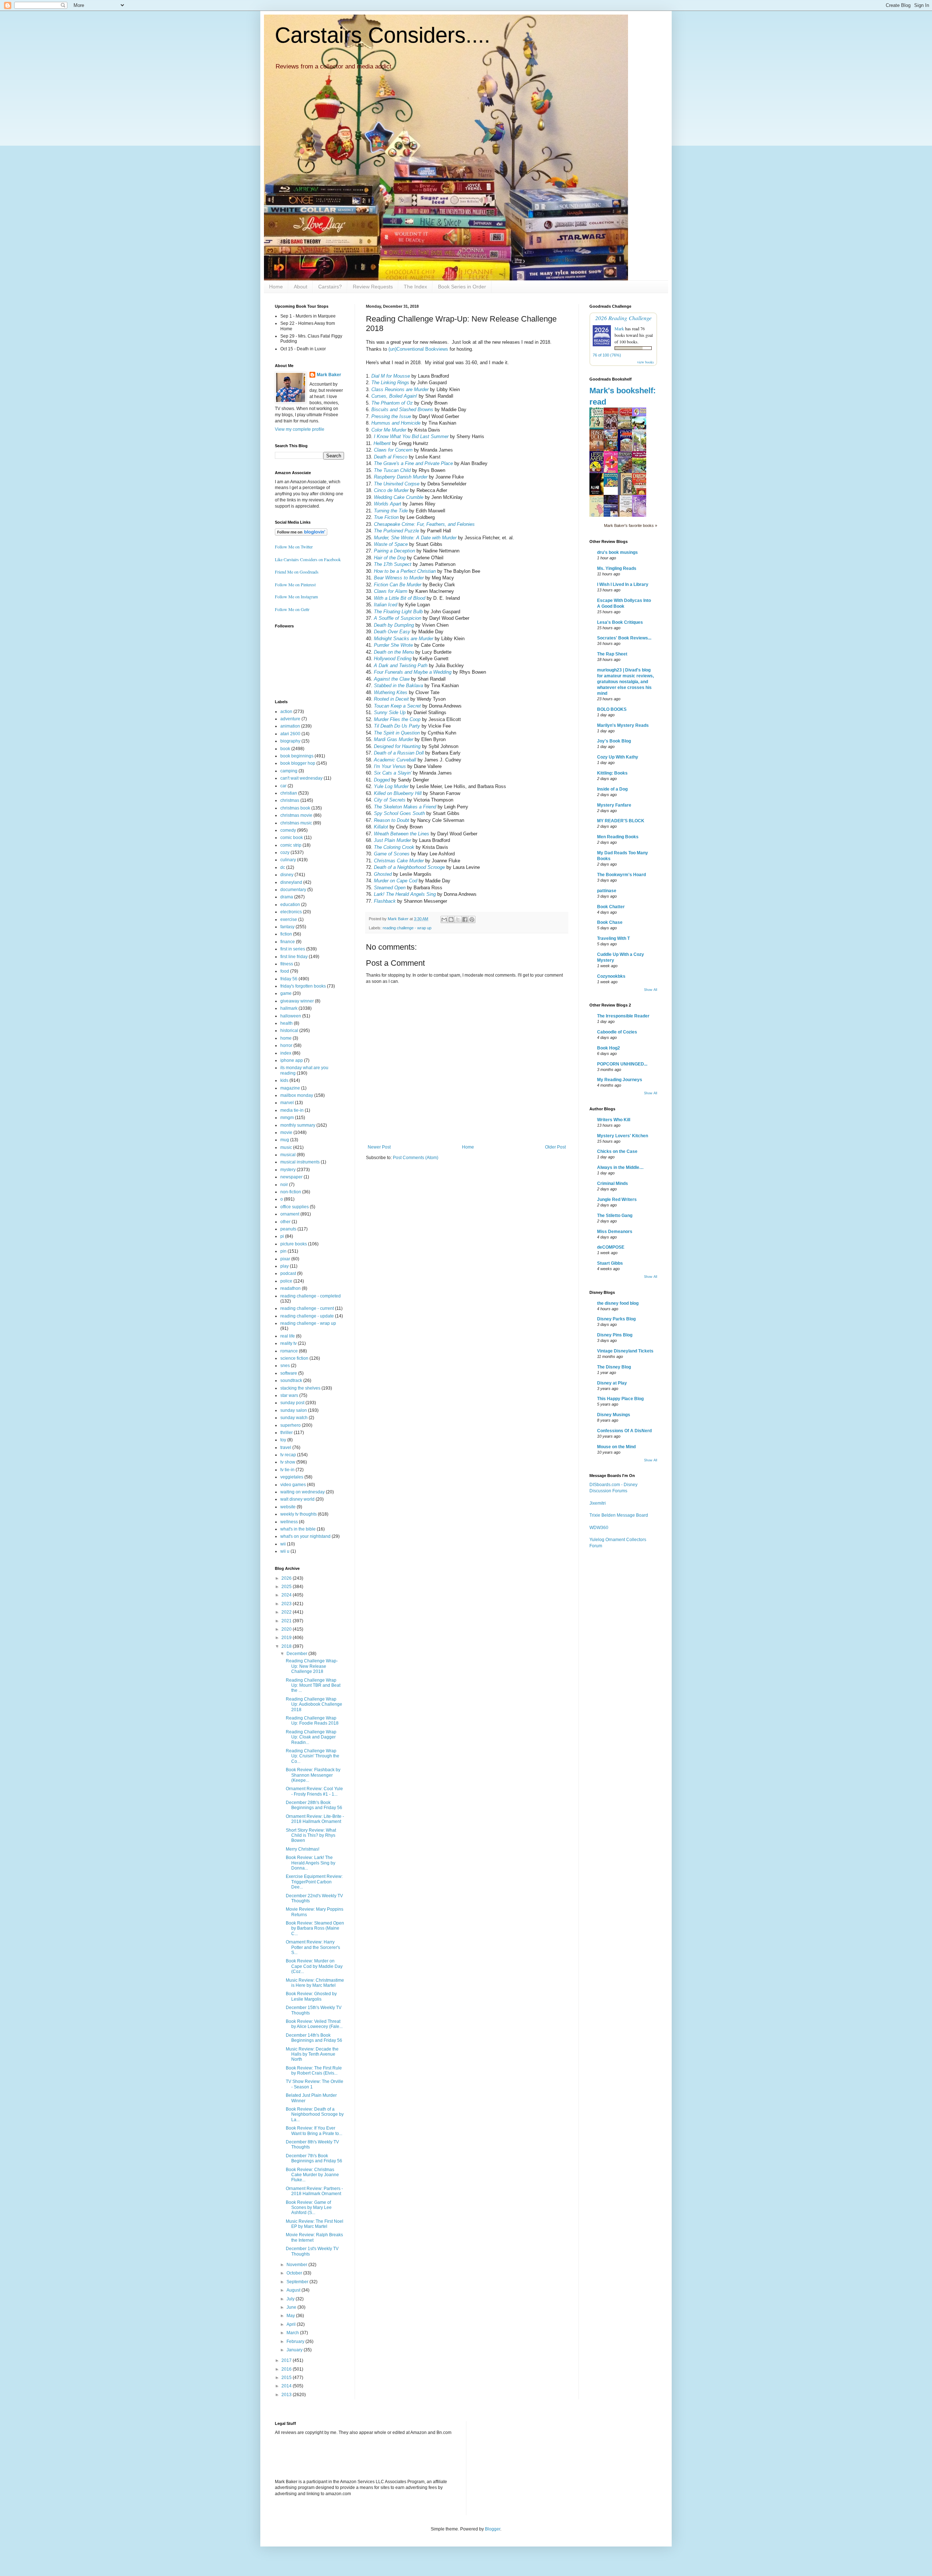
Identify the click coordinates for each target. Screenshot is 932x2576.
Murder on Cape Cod (396, 881)
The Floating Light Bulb (398, 612)
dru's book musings (617, 552)
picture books (294, 1244)
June (292, 2307)
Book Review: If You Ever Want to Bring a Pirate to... (314, 2131)
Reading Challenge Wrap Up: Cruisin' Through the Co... (313, 1756)
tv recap (288, 1455)
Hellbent (382, 443)
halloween (291, 1016)
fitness (287, 964)
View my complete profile (300, 429)
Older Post (555, 1147)
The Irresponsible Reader (623, 1016)
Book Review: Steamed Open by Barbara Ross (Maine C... (315, 1928)
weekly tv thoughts (299, 1514)
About (301, 287)
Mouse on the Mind (616, 1447)
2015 (287, 2378)
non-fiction (291, 1192)
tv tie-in (287, 1470)
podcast (288, 1273)
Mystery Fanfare (614, 805)
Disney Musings (614, 1415)
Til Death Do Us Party (397, 726)
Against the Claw (392, 679)
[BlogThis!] (451, 919)
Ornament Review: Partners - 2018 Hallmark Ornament (314, 2191)
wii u (285, 1551)
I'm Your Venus (390, 766)
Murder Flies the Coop (397, 719)
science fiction (294, 1358)
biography (290, 741)
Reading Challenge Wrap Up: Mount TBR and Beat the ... (313, 1685)
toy (283, 1440)
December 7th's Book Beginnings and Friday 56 (314, 2158)
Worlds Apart (388, 504)
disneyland (291, 882)
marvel (287, 1103)
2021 (287, 1621)
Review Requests (373, 287)
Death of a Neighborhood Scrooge (409, 867)
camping (289, 771)
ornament (290, 1214)
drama (287, 897)
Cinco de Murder (391, 490)
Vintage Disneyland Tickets (625, 1351)
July (291, 2299)
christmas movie (296, 815)
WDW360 (599, 1528)
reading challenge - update (307, 1316)
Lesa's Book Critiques (620, 622)
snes (285, 1366)
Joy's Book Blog (614, 741)
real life (288, 1336)
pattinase (607, 891)
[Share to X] (458, 919)
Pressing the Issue (391, 416)
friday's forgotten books (303, 986)
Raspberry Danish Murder (401, 477)
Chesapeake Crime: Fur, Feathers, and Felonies (424, 524)
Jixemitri (598, 1503)
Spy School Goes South (399, 813)
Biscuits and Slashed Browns (402, 409)
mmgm (287, 1118)
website (288, 1507)
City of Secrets (390, 800)
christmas (290, 800)
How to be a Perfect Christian (405, 571)
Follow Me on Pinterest (295, 584)
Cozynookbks (611, 976)
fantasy (287, 927)
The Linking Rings (390, 383)
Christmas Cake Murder (399, 861)
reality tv (289, 1343)
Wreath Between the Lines (402, 834)
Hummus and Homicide (396, 423)
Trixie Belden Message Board (619, 1515)
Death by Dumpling (394, 625)
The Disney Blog (614, 1367)
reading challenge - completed (311, 1296)
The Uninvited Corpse (397, 484)
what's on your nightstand (305, 1536)
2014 (287, 2386)
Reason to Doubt (392, 820)
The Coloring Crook (394, 847)
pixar (285, 1259)
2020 (287, 1629)
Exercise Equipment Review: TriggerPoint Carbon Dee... (314, 1882)
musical (288, 1155)
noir (284, 1185)
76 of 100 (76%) (607, 355)
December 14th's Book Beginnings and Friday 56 (314, 2038)
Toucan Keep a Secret (397, 706)
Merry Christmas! (303, 1849)
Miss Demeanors (615, 1232)
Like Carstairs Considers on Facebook (308, 559)
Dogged (382, 780)
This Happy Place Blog (620, 1399)
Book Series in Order (462, 287)
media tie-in (292, 1110)
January (295, 2350)
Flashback (385, 901)
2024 (287, 1595)
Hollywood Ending (393, 659)
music (286, 1147)
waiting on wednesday (303, 1492)
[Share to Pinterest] (472, 919)
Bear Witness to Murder (399, 578)
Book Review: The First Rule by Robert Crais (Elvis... (314, 2071)
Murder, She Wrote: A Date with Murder (415, 538)
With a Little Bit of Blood (400, 598)
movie (286, 1133)
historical (289, 1031)
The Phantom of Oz (392, 403)
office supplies (295, 1207)
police (286, 1281)
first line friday (294, 957)
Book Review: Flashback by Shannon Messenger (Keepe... (313, 1775)
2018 (287, 1646)
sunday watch (294, 1418)
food (285, 971)
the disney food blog (618, 1303)
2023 (287, 1604)
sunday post (292, 1403)
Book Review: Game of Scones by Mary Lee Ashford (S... (309, 2208)
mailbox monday (297, 1095)
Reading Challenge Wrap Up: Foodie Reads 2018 (312, 1721)
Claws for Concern (393, 450)
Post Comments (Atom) (416, 1158)
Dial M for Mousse (391, 376)
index (286, 1053)
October (295, 2273)
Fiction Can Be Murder (398, 585)
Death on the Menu (394, 652)
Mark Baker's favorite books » (631, 525)
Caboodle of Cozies (617, 1032)
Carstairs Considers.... (383, 35)
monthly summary (298, 1125)
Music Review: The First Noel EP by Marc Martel (315, 2224)
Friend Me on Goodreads (297, 572)
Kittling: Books (612, 773)
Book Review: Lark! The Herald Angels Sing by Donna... (311, 1863)
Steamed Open (390, 888)
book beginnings (297, 756)
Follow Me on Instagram (296, 596)
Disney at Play (612, 1383)
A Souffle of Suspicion (398, 618)
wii (283, 1544)
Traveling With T (613, 938)
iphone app (292, 1060)
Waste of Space (391, 544)
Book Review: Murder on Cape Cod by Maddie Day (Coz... (314, 1966)
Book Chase (610, 922)
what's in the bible (298, 1529)
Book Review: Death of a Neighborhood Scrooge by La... (315, 2114)
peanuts (288, 1229)
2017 (287, 2360)
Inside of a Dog (612, 789)
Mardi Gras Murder (394, 739)
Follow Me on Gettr (292, 609)
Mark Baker (329, 375)
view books (645, 362)
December (297, 1654)
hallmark (289, 1008)
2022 (287, 1612)
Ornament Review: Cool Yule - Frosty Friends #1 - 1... (314, 1791)
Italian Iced (386, 605)
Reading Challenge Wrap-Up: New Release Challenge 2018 (312, 1666)
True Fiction (386, 517)
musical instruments (300, 1162)
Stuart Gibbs (610, 1263)
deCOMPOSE (611, 1247)
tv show (288, 1462)
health (287, 1023)
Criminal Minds (613, 1183)
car (283, 786)
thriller (287, 1433)
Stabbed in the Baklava (398, 686)
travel (286, 1447)
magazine (290, 1088)
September (298, 2282)
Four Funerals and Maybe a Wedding (413, 672)
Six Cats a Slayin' (393, 773)
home (286, 1038)
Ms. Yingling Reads (617, 568)
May (291, 2316)
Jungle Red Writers (617, 1200)
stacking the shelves (300, 1388)
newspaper (291, 1177)
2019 (287, 1638)
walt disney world (297, 1499)
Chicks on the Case (617, 1151)
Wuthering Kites (391, 692)
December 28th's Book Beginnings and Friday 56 (314, 1805)
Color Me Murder (389, 430)
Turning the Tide (391, 511)
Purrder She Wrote (393, 645)
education (290, 905)
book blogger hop (298, 763)
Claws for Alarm (391, 591)
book (285, 749)
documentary (293, 890)
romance (289, 1351)
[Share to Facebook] (465, 919)
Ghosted (383, 874)
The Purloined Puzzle (396, 531)
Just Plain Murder (392, 840)
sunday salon (294, 1410)
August (294, 2290)
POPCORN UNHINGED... (622, 1064)
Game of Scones (392, 854)
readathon (291, 1288)
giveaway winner (297, 1001)
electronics (291, 912)
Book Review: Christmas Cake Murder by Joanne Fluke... (312, 2175)
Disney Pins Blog (615, 1335)
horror (286, 1045)
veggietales (292, 1477)
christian (289, 793)
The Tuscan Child (392, 470)
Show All (651, 990)
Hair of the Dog (390, 558)
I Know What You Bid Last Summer (411, 436)
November (297, 2265)
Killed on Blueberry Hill (398, 793)
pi (282, 1236)
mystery (288, 1170)
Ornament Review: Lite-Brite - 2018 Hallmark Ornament (315, 1819)
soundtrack (291, 1380)
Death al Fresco (391, 457)
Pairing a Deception (394, 551)
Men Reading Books (618, 837)
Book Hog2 (609, 1048)
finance (288, 942)
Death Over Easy (392, 632)
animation (290, 726)
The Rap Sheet (612, 654)
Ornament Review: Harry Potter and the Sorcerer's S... (313, 1947)
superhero (291, 1425)
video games (293, 1485)
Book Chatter (611, 907)
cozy (285, 852)
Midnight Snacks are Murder (404, 639)
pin (283, 1251)
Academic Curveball (395, 760)
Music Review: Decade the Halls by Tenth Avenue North (312, 2054)
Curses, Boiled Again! (394, 396)
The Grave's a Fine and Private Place (413, 463)
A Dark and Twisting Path (401, 665)
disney (287, 875)
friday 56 (289, 979)
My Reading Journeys (620, 1080)
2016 (287, 2369)
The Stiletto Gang (615, 1216)
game (286, 993)
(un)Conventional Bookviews (418, 349)
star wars (289, 1395)
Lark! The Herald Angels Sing (405, 894)
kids (284, 1080)
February (296, 2341)
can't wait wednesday (301, 778)
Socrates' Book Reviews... (624, 638)
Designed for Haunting (397, 746)
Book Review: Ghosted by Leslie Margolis (311, 1996)
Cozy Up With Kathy (618, 757)
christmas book (295, 808)
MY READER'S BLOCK (621, 821)
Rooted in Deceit (391, 699)
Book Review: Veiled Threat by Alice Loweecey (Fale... (314, 2024)
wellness (289, 1522)
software (289, 1373)
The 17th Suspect (393, 564)
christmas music (296, 823)
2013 (287, 2395)
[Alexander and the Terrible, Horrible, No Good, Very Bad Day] (613, 485)
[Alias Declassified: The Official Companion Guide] (599, 494)
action (286, 712)
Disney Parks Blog (616, 1319)
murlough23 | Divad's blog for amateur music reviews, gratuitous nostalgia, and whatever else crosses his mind (625, 682)
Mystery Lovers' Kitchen (623, 1136)
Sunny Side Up (390, 712)
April (292, 2324)
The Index (415, 287)
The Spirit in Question (397, 733)
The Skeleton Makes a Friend (405, 807)
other (285, 1222)
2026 (287, 1578)
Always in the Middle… (620, 1167)
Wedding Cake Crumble (399, 497)
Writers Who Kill (614, 1120)
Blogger (493, 2529)
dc (283, 867)
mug (285, 1140)
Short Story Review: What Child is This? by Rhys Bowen (311, 1836)
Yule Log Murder (391, 786)
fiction (286, 934)
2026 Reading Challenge (623, 318)
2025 (287, 1587)
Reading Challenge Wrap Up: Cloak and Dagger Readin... (311, 1737)
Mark (619, 328)
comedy (288, 830)
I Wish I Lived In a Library (623, 584)
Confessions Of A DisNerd (624, 1431)
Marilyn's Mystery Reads (623, 725)
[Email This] (444, 919)
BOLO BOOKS (612, 709)
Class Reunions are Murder (400, 389)
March (293, 2333)
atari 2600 (290, 734)
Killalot (381, 827)
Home (276, 287)
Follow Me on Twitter (294, 547)
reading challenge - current (307, 1308)
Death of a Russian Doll (399, 753)
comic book (292, 838)
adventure (290, 719)
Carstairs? (330, 287)
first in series (293, 949)
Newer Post (379, 1147)
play (285, 1266)
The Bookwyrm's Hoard (621, 875)
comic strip (291, 845)
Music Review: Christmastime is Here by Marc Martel (315, 1983)
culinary (288, 860)
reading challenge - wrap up (407, 928)
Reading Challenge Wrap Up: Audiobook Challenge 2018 (314, 1704)
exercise (289, 919)
